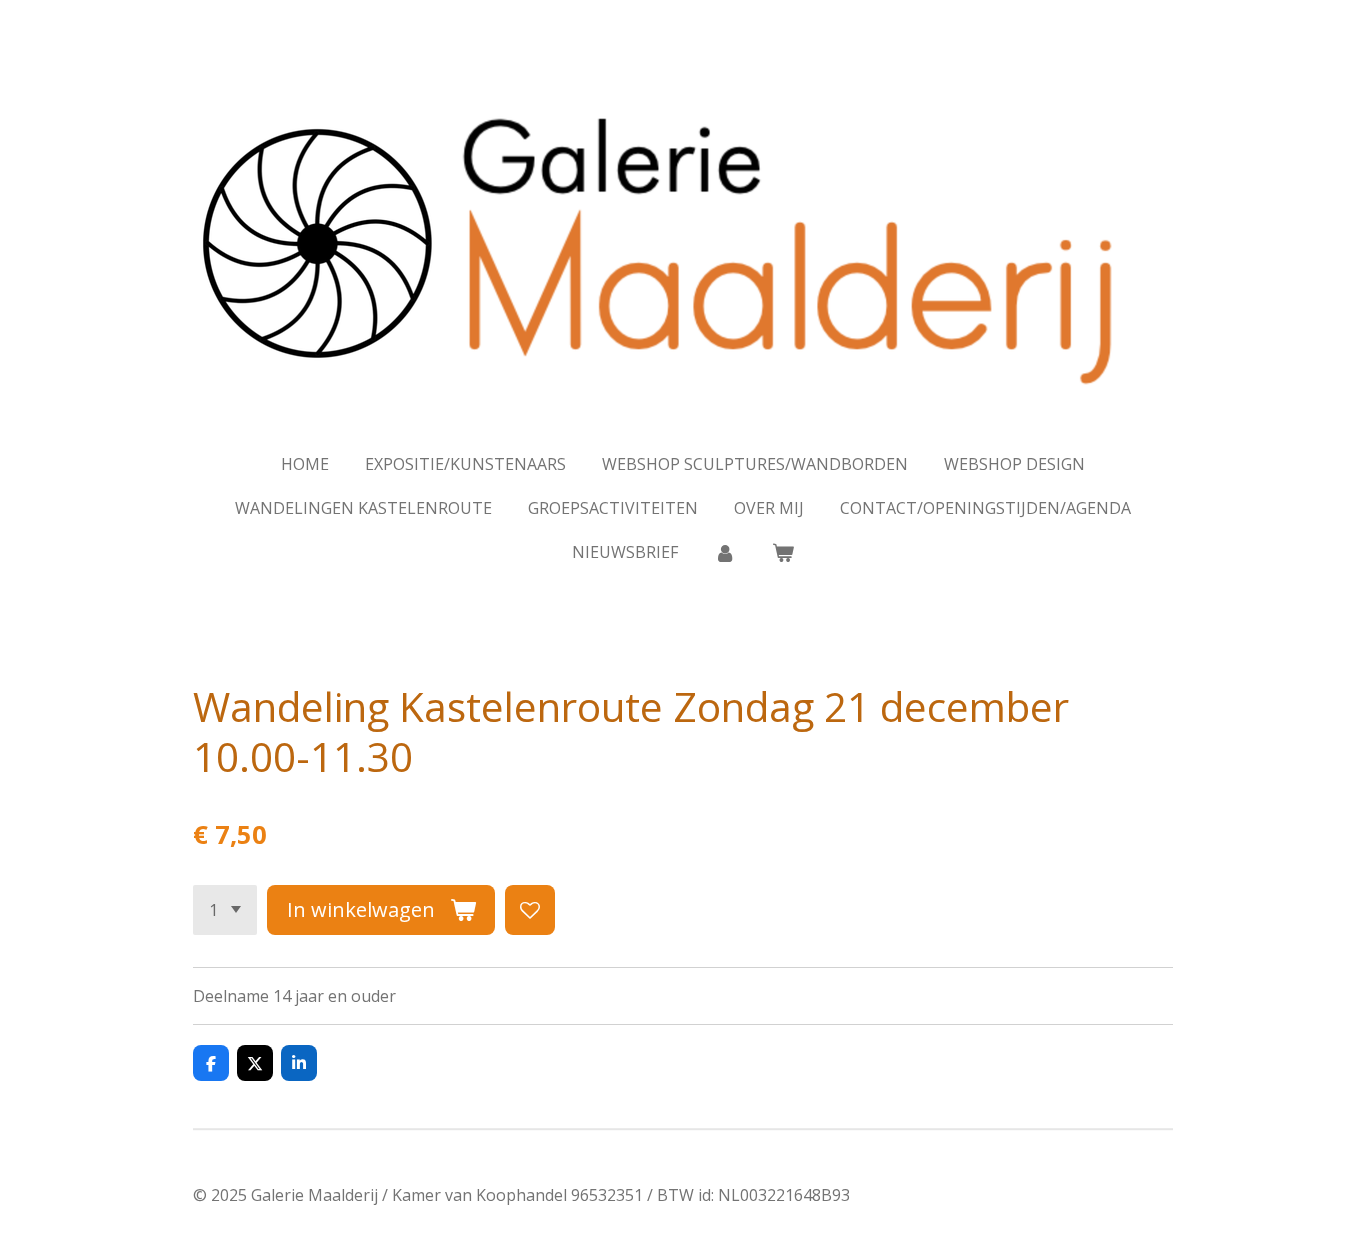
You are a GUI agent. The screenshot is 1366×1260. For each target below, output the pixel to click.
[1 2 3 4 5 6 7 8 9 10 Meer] (225, 910)
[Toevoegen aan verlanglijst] (530, 910)
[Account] (725, 552)
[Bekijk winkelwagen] (783, 552)
